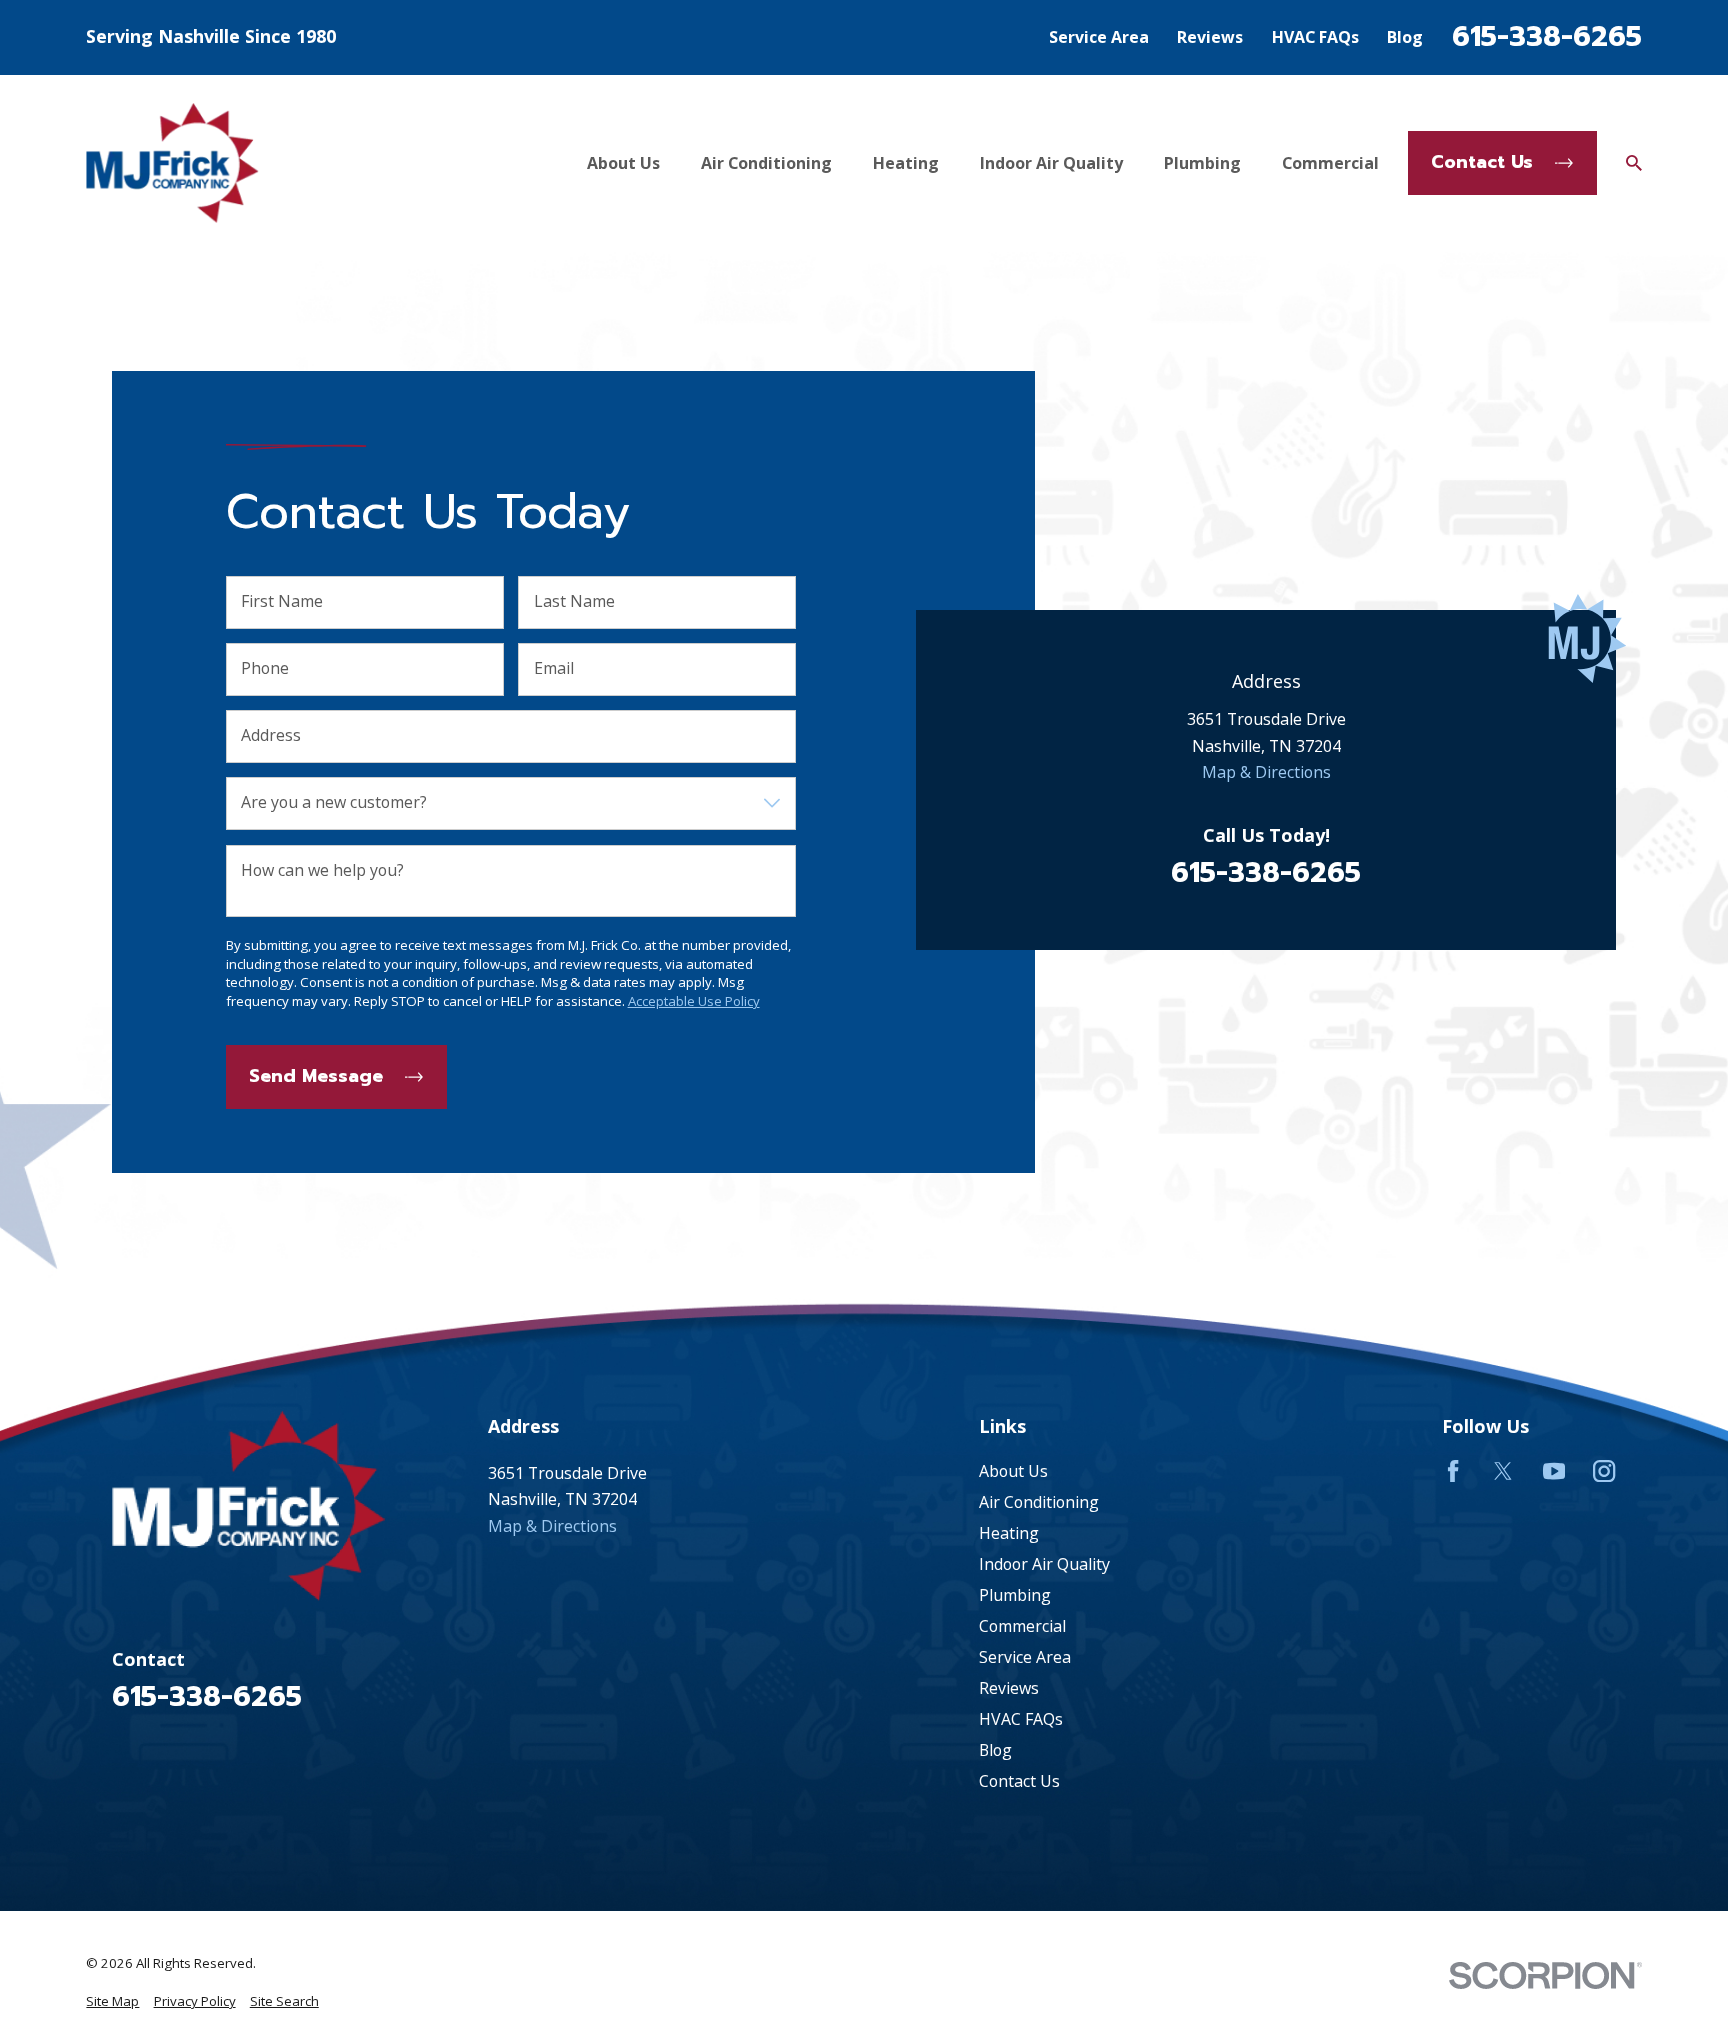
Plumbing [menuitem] (1202, 163)
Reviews (1210, 37)
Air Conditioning (1039, 1502)
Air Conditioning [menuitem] (766, 163)
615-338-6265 (1547, 37)
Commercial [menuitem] (1330, 163)
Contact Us (1482, 162)
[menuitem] (112, 2001)
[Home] (172, 163)
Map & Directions (1265, 772)
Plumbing (1015, 1595)
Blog (1405, 37)
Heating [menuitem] (906, 163)
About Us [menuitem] (623, 163)
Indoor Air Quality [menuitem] (1051, 163)
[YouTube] (1554, 1471)
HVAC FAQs (1315, 37)
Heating (1009, 1533)
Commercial (1022, 1626)
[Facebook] (1453, 1471)
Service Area (1099, 37)
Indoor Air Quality (1044, 1564)
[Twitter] (1503, 1471)
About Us (1013, 1471)
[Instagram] (1604, 1471)
